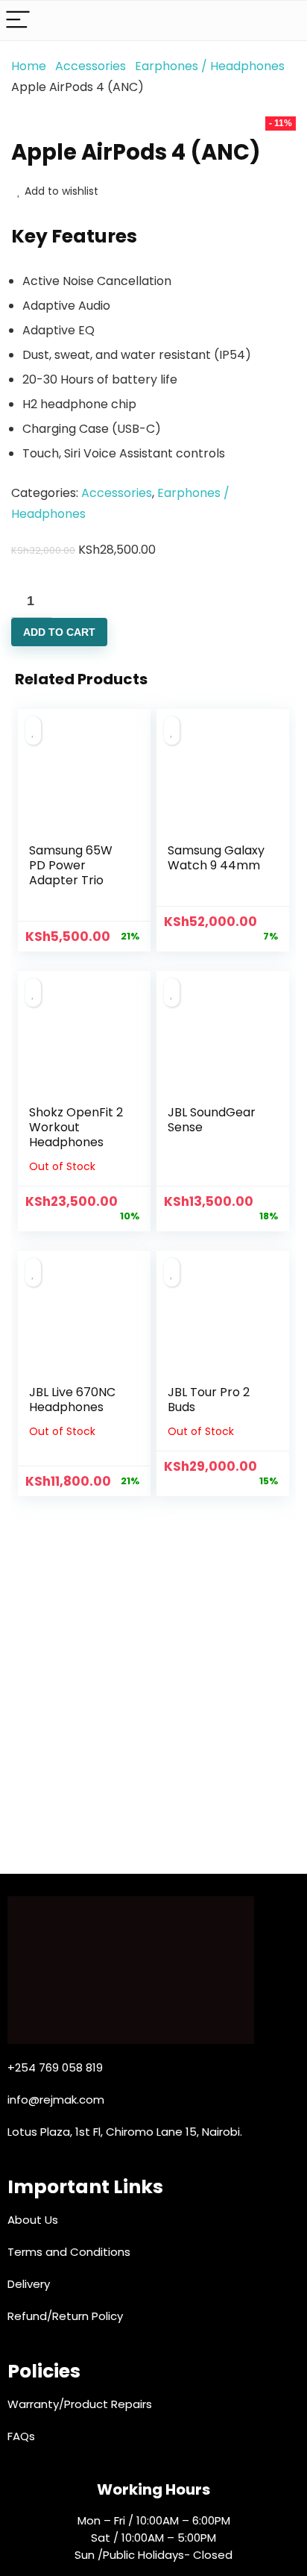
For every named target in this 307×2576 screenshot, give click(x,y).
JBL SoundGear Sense (212, 1120)
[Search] (284, 21)
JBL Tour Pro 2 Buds (209, 1400)
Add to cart (59, 632)
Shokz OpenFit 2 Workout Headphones (76, 1127)
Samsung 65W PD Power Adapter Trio (71, 865)
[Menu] (18, 21)
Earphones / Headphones (210, 66)
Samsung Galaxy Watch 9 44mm (216, 858)
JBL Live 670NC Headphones (72, 1400)
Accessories (91, 66)
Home (29, 66)
